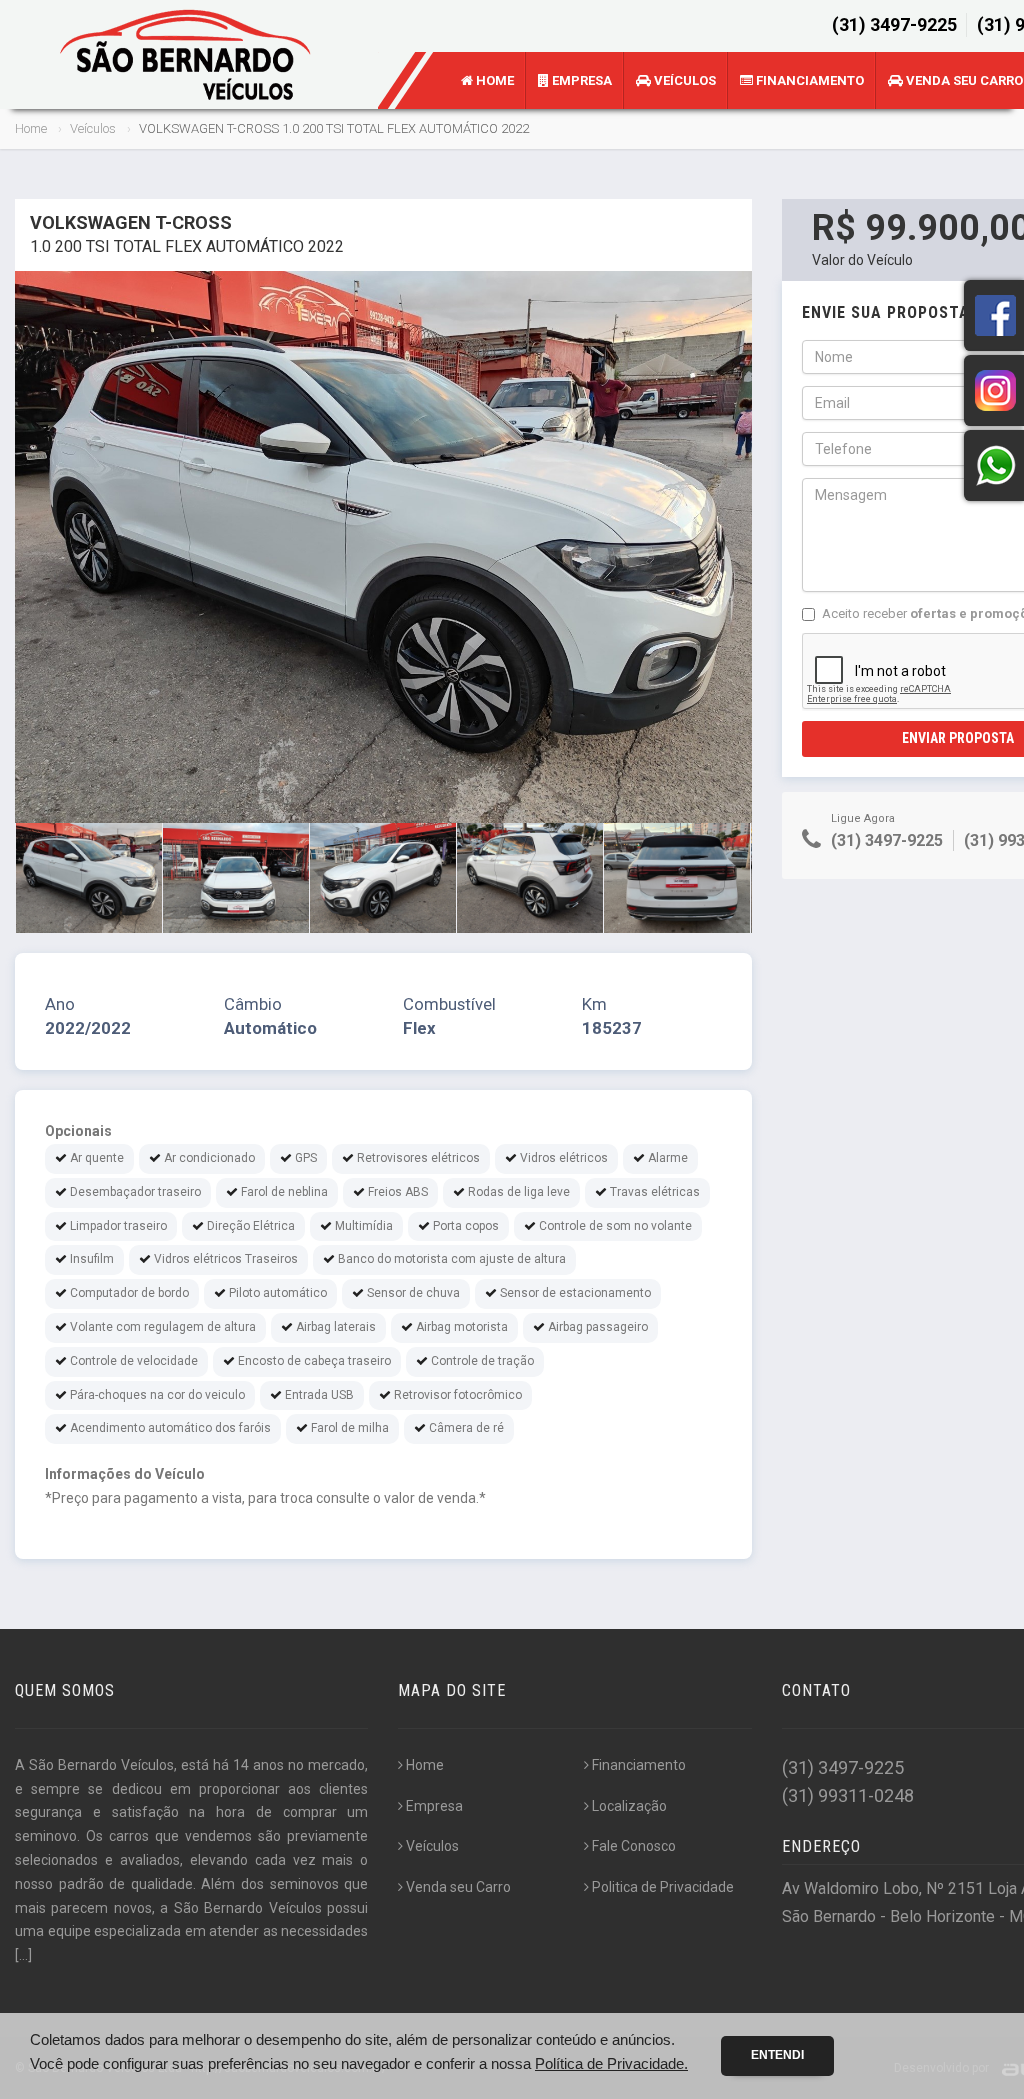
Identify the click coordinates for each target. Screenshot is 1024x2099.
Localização (629, 1806)
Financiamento (808, 80)
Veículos (683, 80)
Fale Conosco (634, 1846)
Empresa (580, 80)
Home (493, 80)
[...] (23, 1955)
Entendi (777, 2055)
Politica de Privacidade (663, 1887)
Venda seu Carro (458, 1887)
